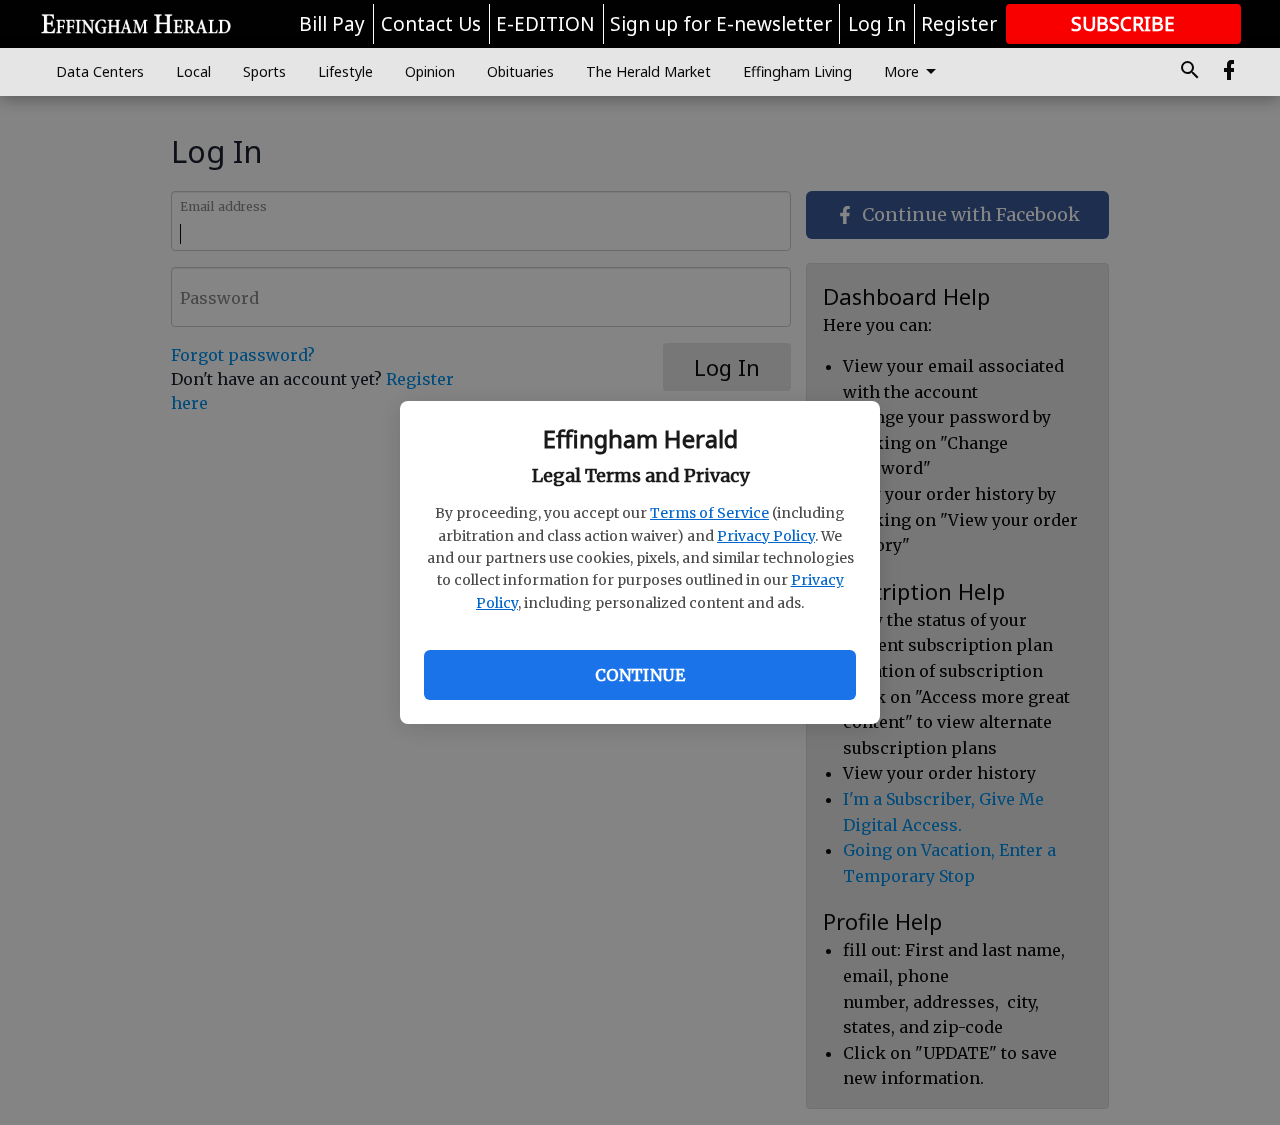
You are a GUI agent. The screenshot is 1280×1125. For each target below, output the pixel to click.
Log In (877, 24)
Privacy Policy (766, 536)
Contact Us (431, 24)
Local (193, 71)
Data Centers (100, 71)
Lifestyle (345, 71)
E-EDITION (545, 24)
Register (959, 24)
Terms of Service (709, 513)
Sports (264, 71)
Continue (640, 675)
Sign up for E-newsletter (721, 24)
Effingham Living (797, 71)
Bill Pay (332, 24)
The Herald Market (648, 71)
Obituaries (520, 71)
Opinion (430, 71)
